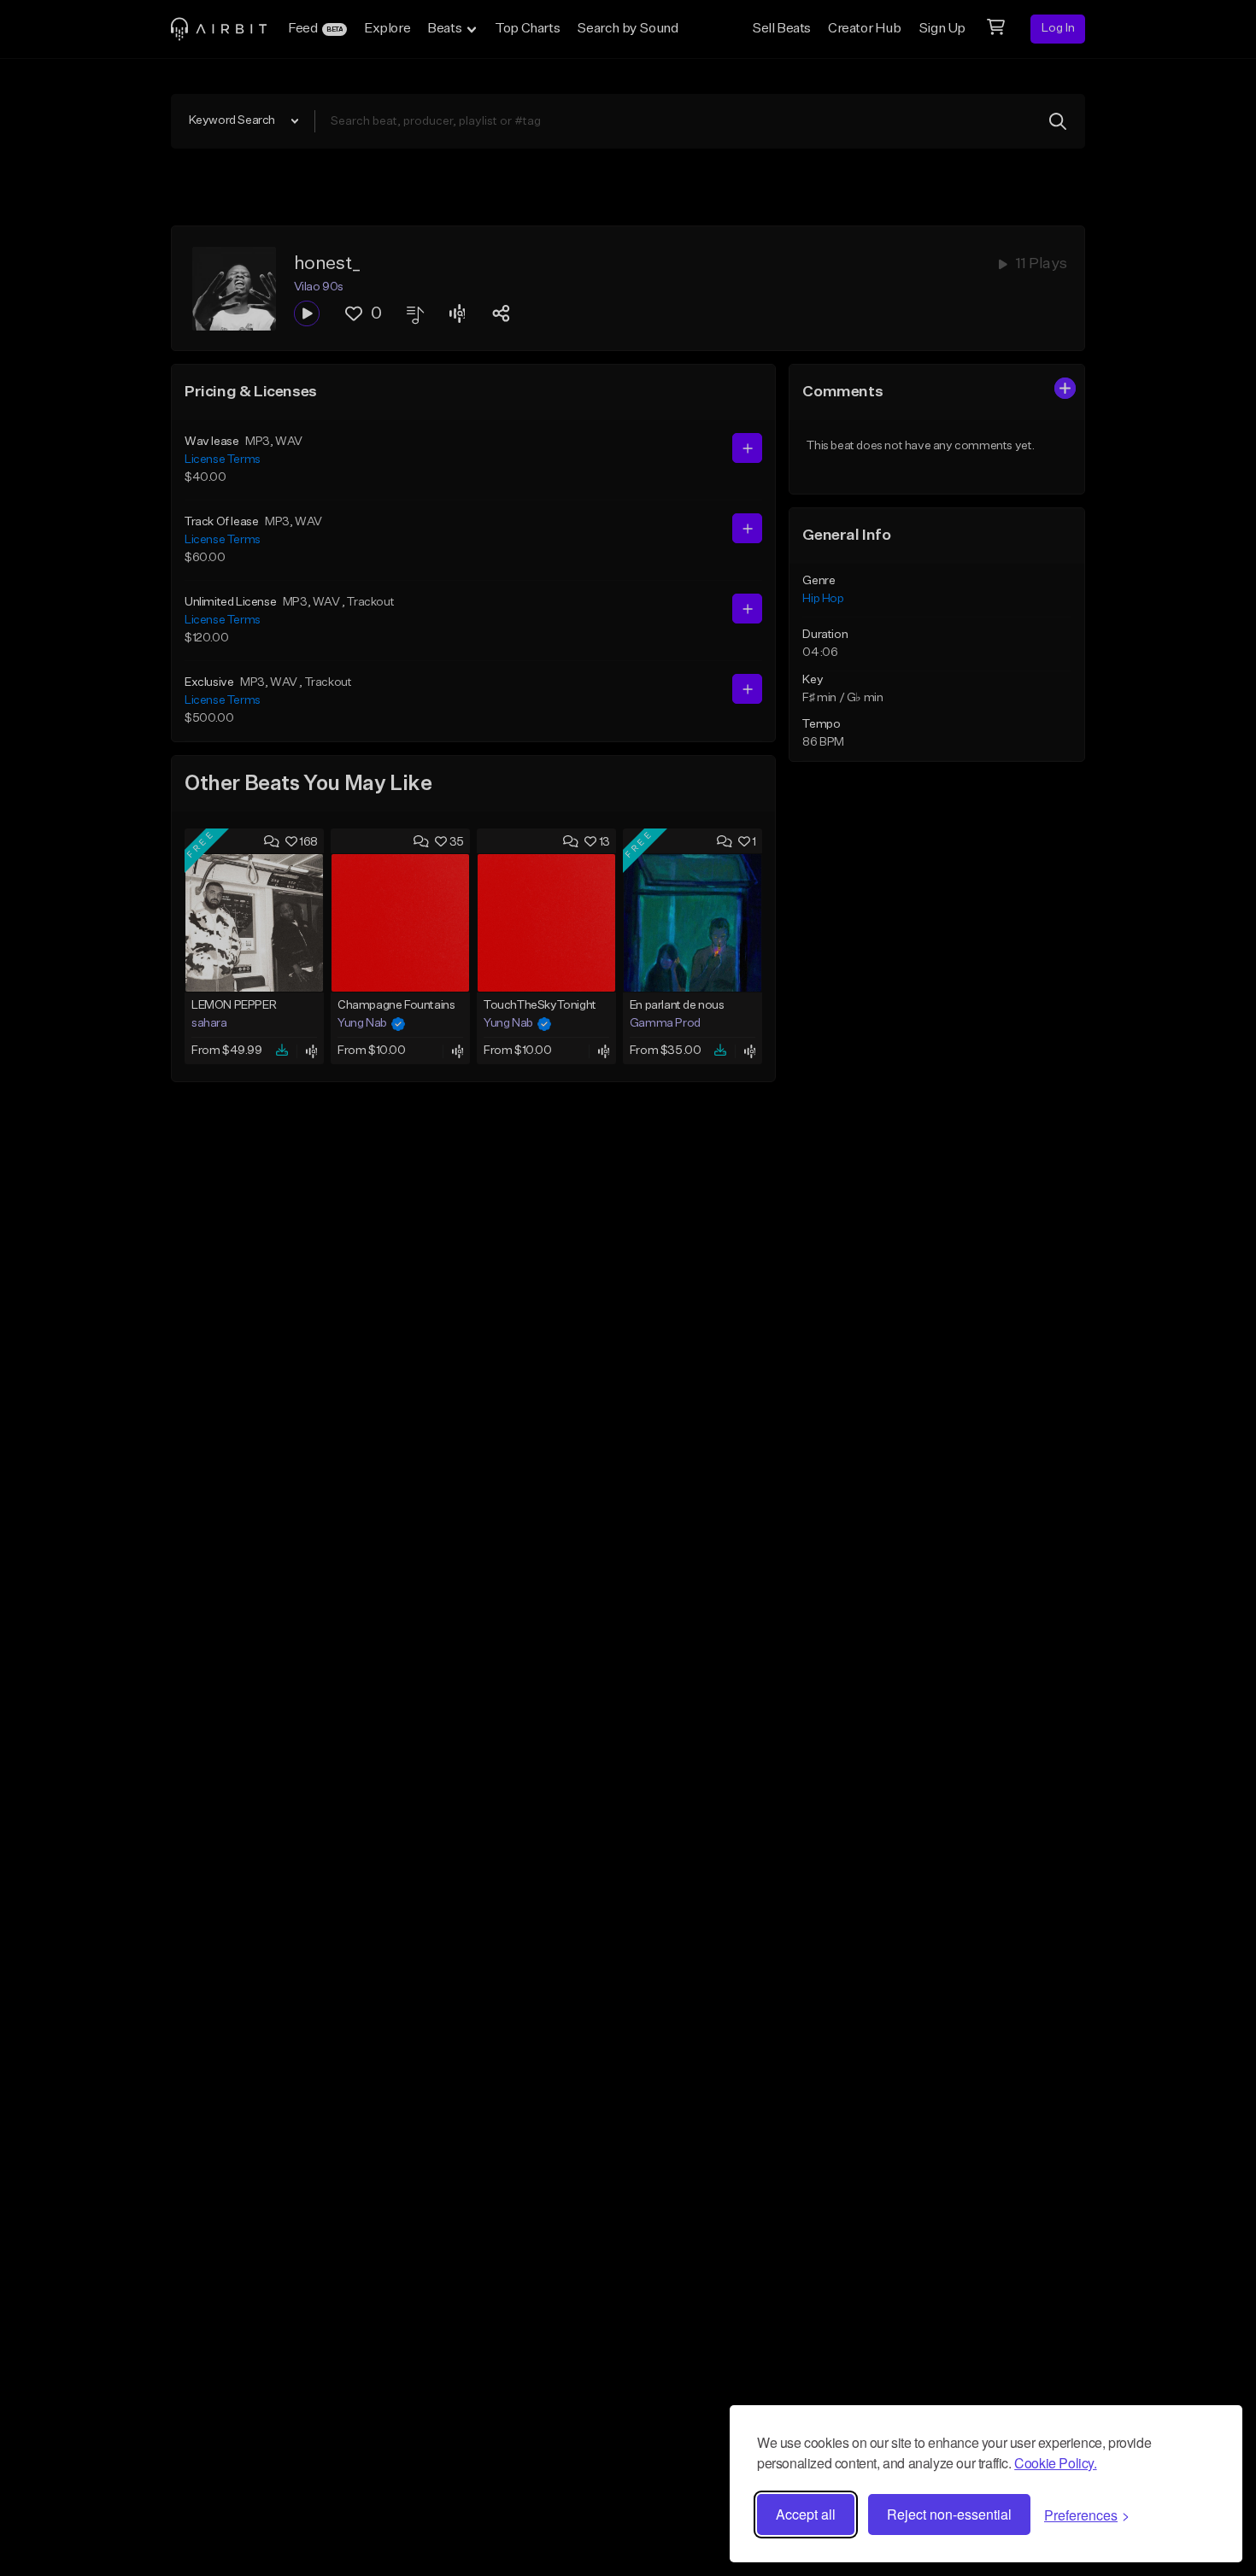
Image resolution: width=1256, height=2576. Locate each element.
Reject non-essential (949, 2514)
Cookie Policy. (1055, 2463)
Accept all (806, 2514)
